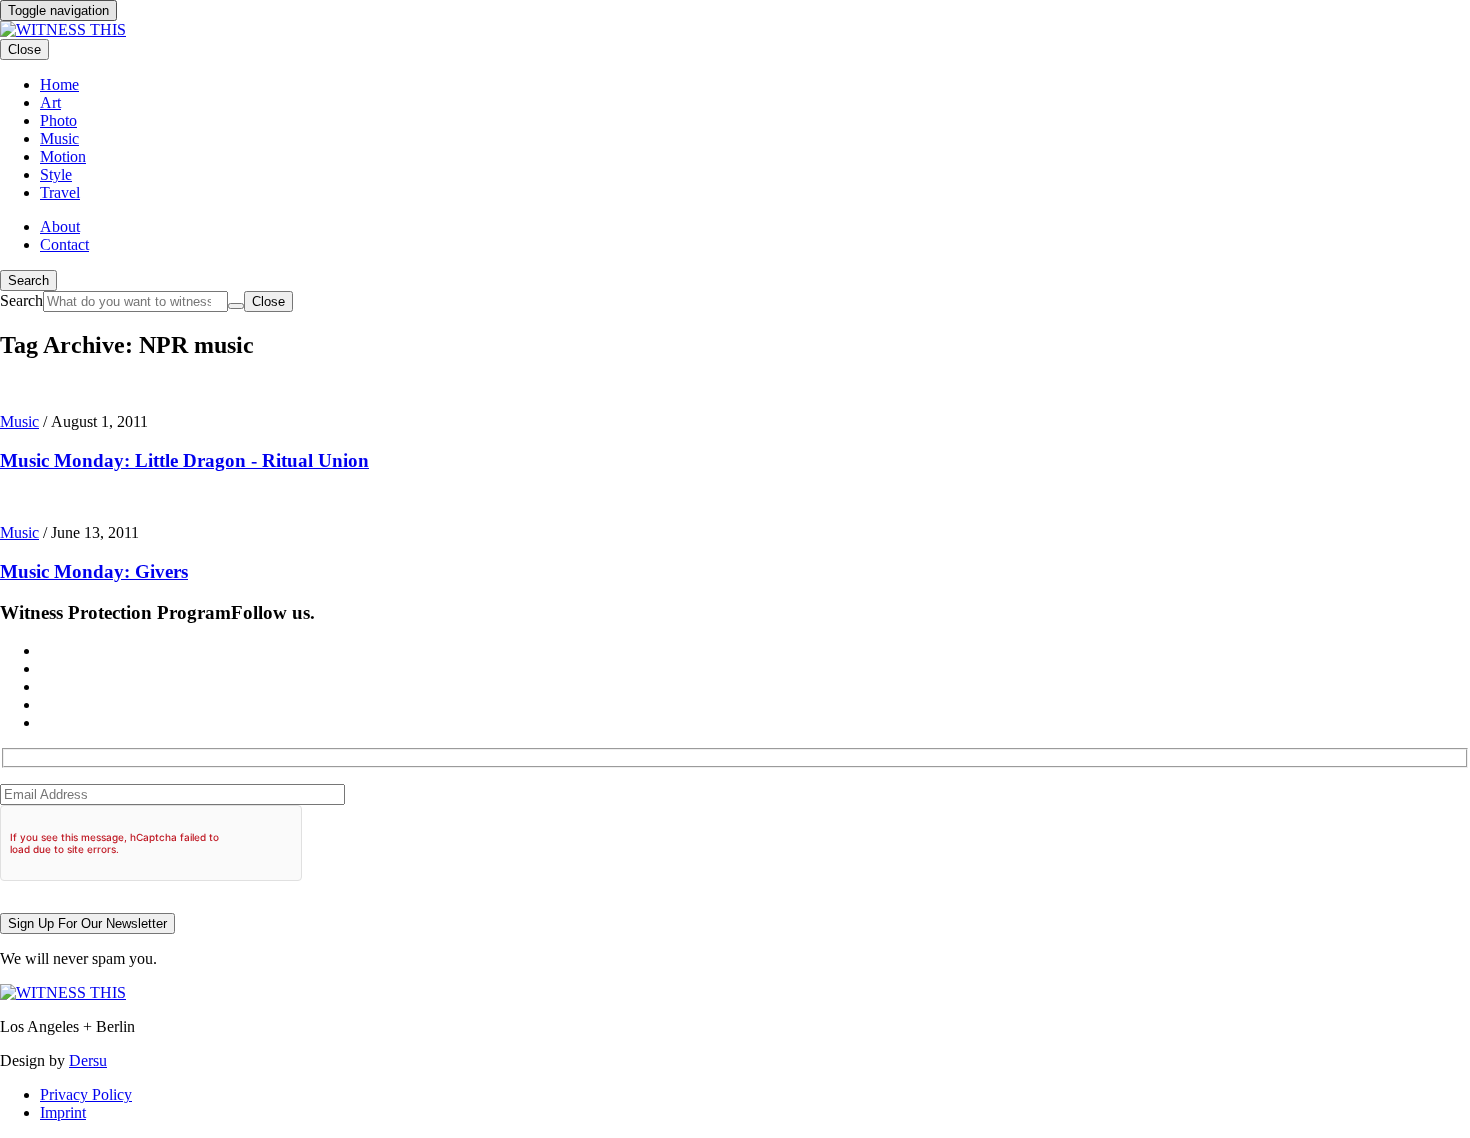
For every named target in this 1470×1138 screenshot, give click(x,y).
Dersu (88, 1060)
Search (28, 280)
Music (19, 421)
